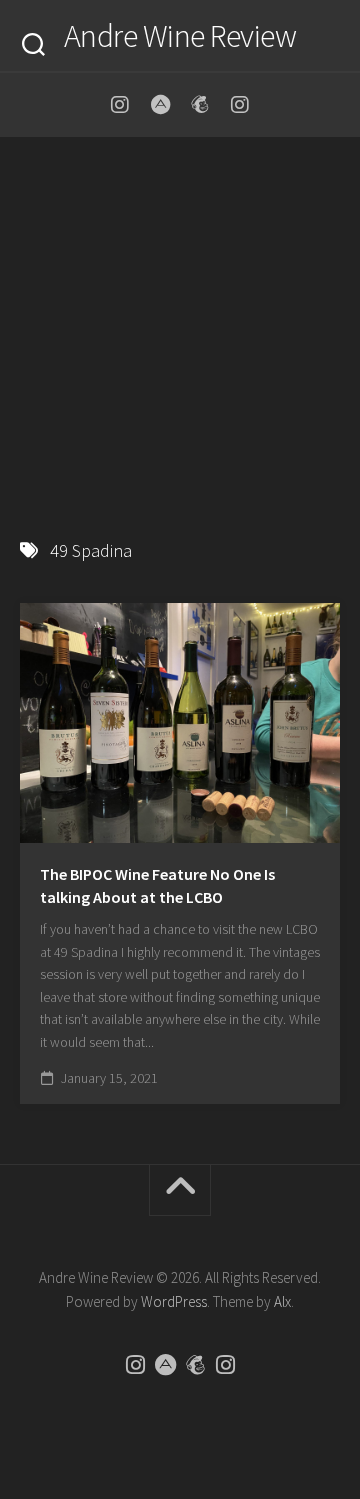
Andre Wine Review (180, 36)
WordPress (174, 1301)
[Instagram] (120, 105)
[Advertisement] (180, 328)
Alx (282, 1301)
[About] (160, 105)
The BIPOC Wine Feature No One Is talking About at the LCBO (157, 885)
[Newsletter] (200, 105)
